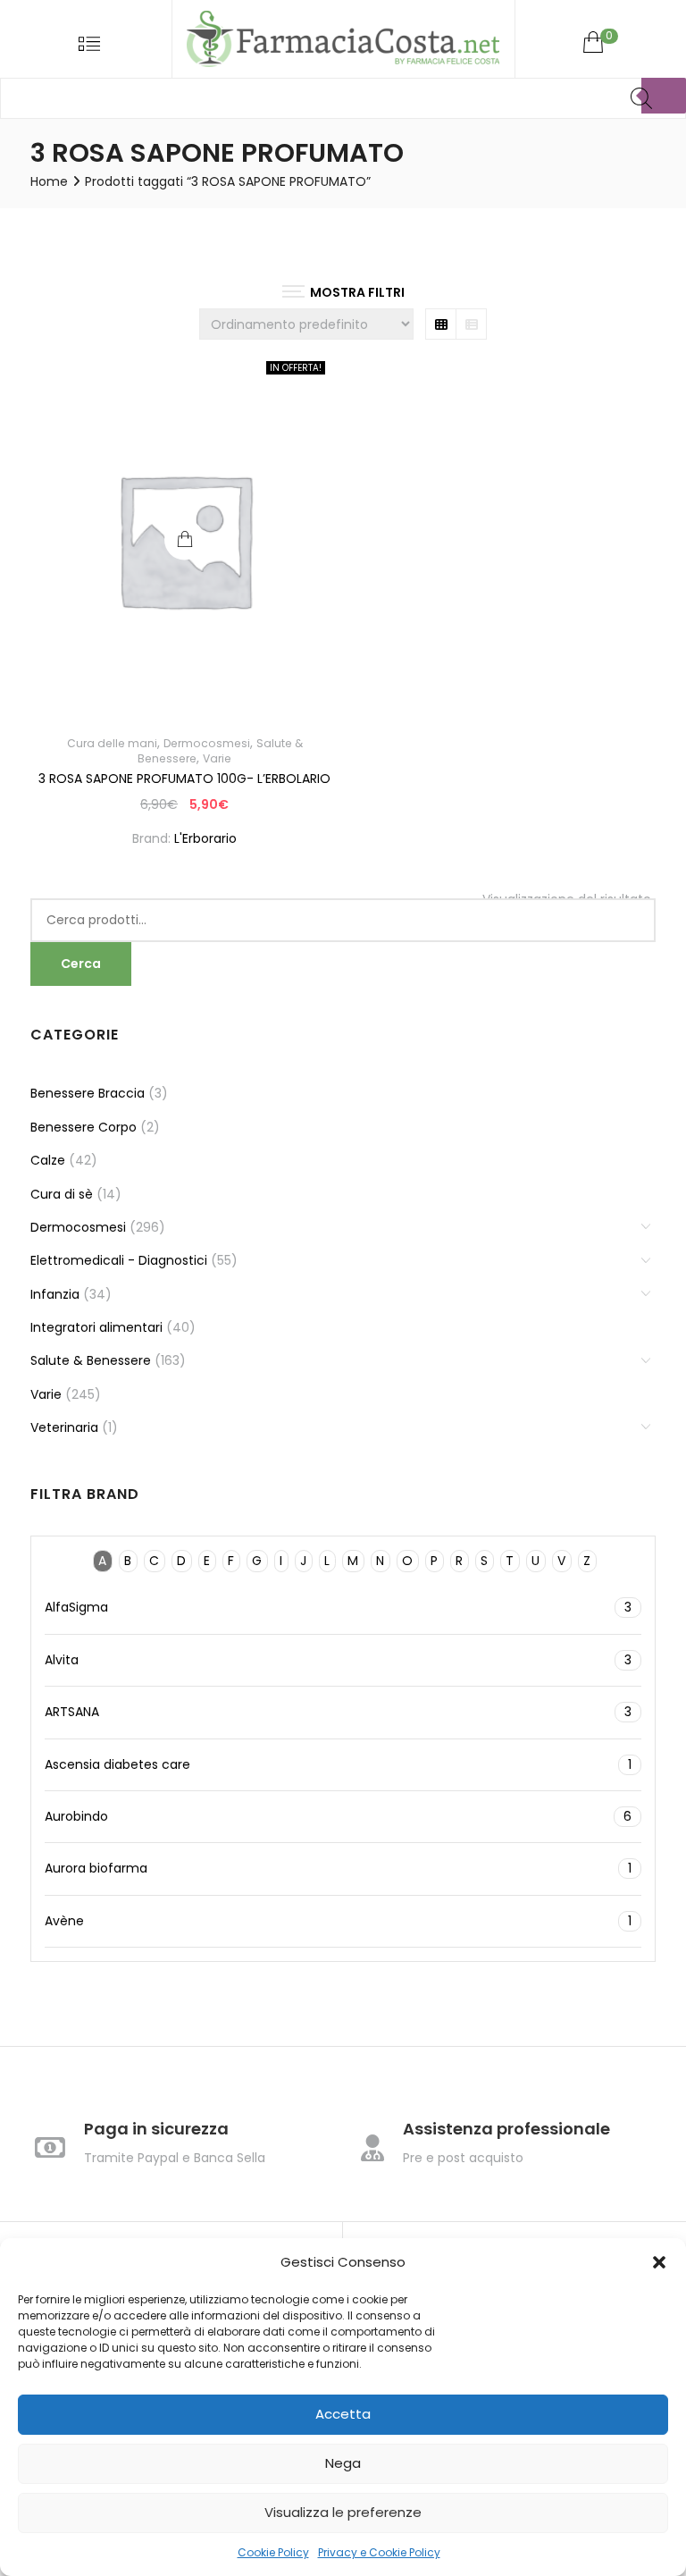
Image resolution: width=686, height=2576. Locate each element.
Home (49, 181)
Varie (217, 758)
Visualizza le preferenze (343, 2512)
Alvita (338, 1660)
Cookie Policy (273, 2552)
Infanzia (55, 1294)
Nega (343, 2463)
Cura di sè (62, 1194)
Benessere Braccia (88, 1093)
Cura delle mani (112, 743)
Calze (48, 1160)
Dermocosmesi (207, 743)
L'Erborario (205, 838)
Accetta (343, 2414)
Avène (338, 1921)
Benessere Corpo (84, 1127)
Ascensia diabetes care (338, 1764)
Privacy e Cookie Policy (379, 2552)
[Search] (664, 96)
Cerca (81, 964)
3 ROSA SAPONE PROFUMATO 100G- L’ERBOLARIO (184, 779)
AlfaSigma (338, 1607)
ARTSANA (338, 1712)
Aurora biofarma (338, 1868)
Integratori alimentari (96, 1327)
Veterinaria (64, 1427)
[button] (659, 2262)
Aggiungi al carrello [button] (184, 539)
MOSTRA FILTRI (357, 292)
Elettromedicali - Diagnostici (119, 1260)
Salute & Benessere (91, 1360)
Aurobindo (338, 1816)
